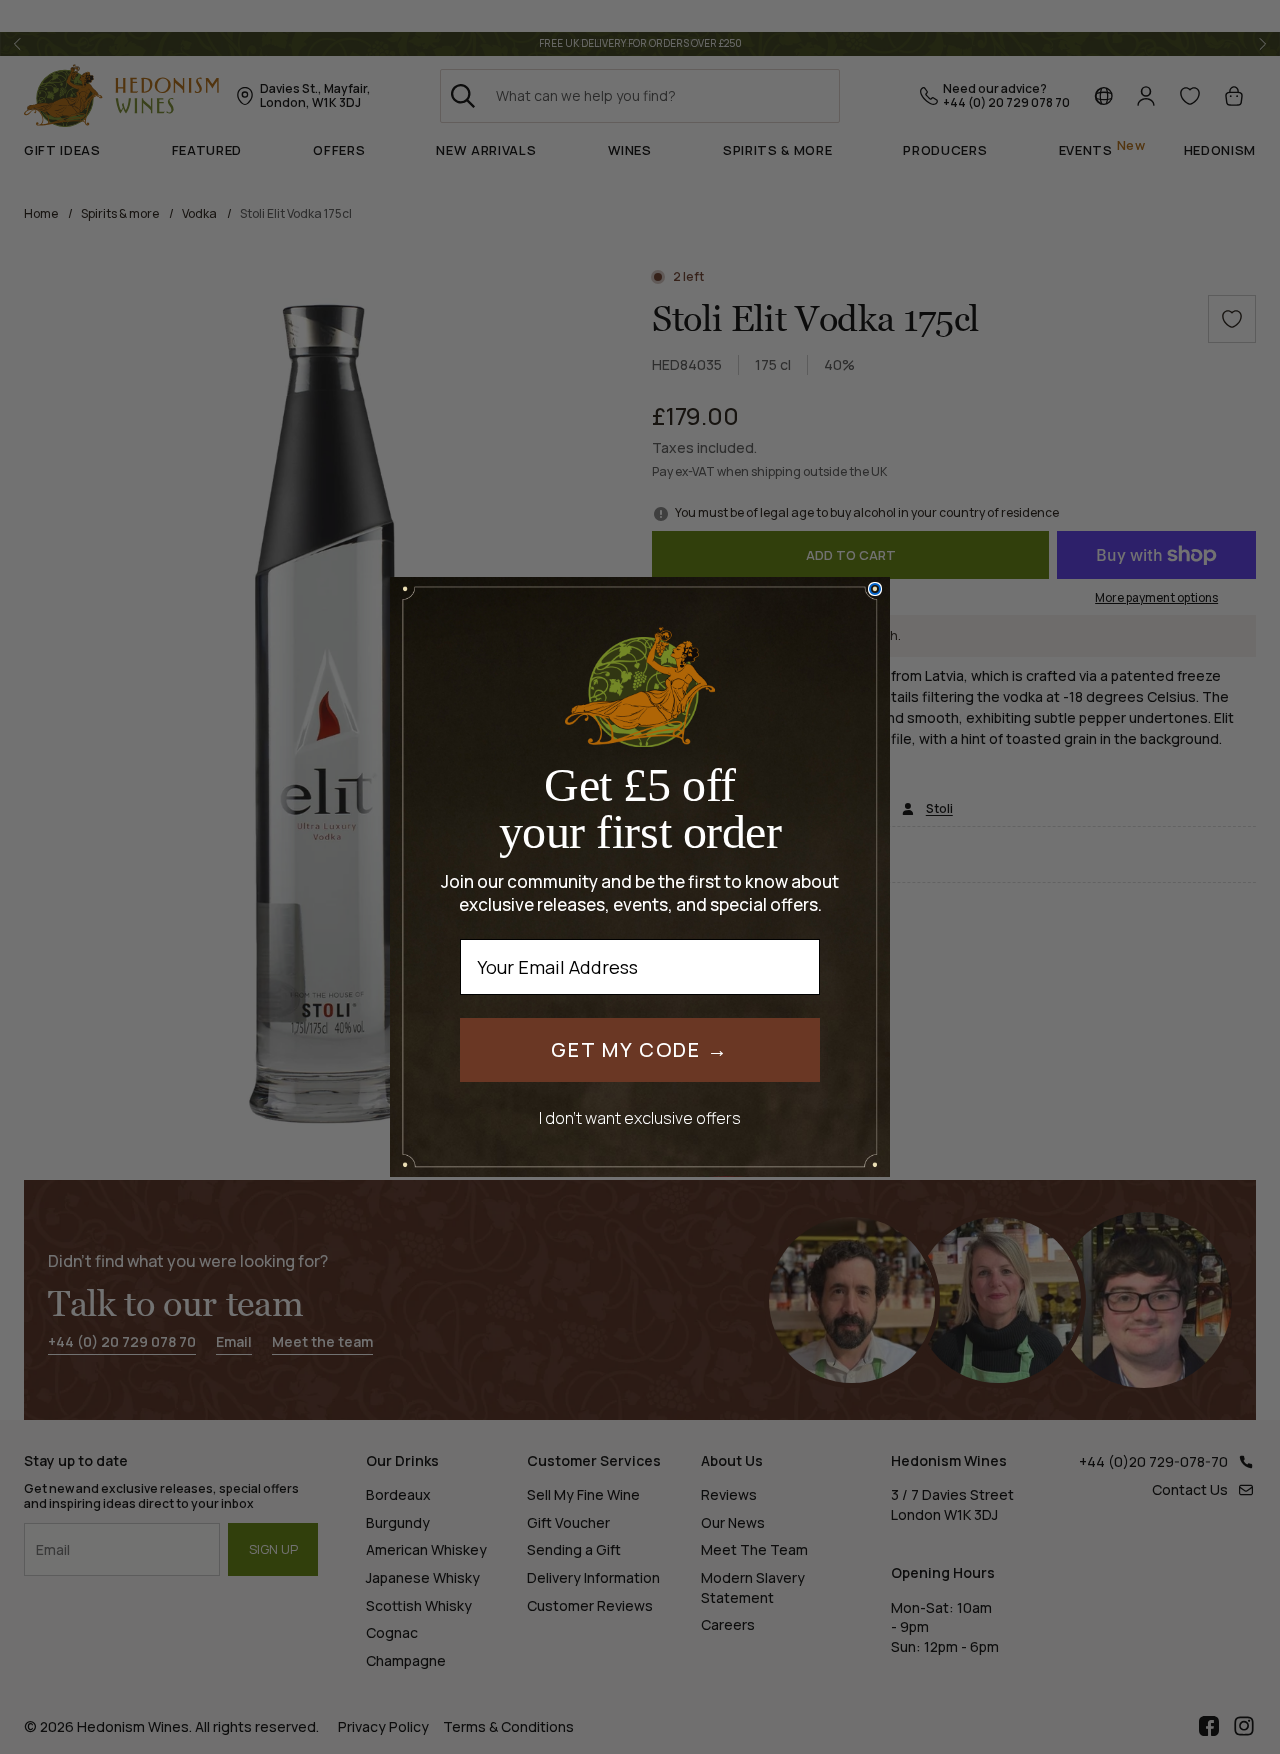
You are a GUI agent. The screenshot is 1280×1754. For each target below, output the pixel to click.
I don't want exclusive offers (640, 1117)
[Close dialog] (875, 589)
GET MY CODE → (640, 1049)
